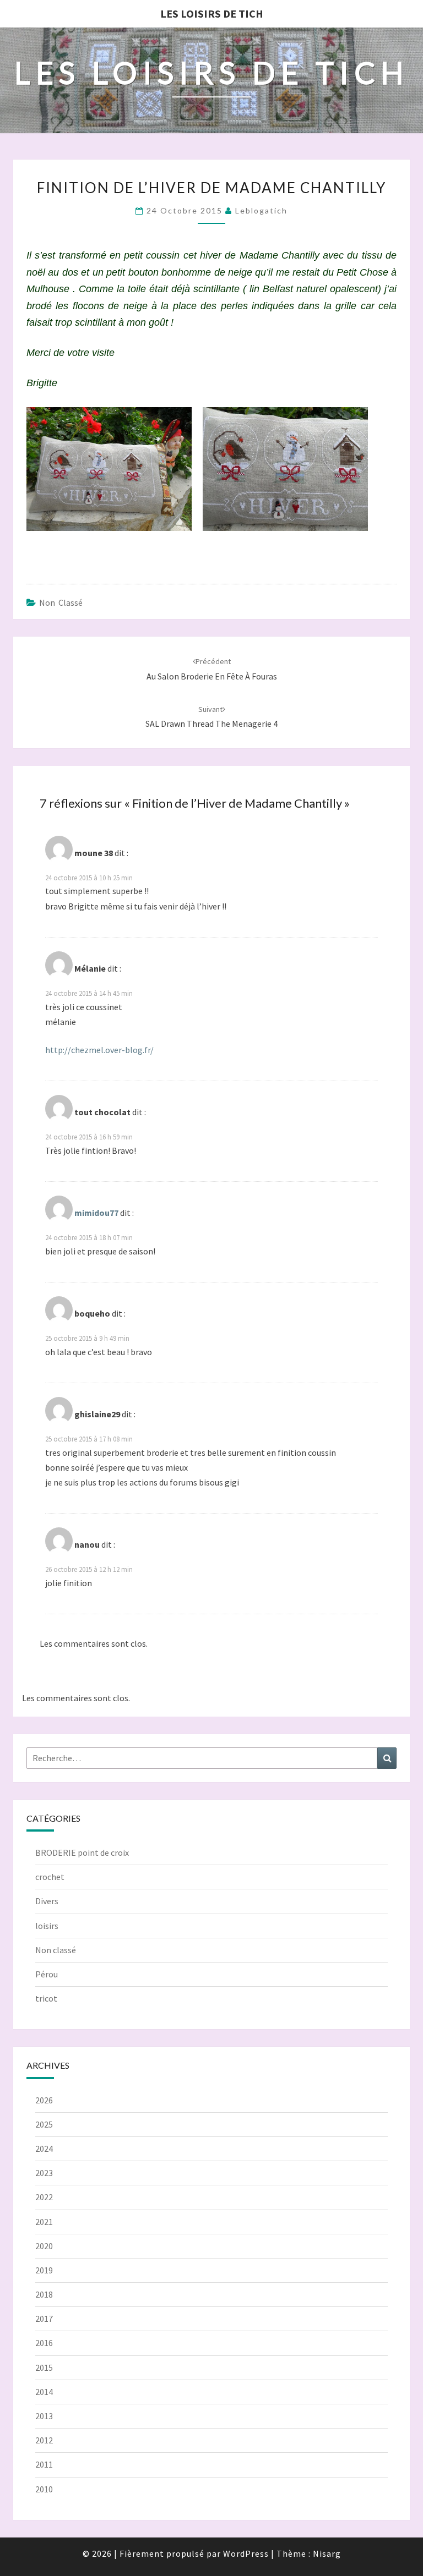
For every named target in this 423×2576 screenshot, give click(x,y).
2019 (44, 2270)
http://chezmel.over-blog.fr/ (99, 1050)
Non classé (61, 602)
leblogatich (261, 210)
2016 (44, 2343)
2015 (44, 2367)
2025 (44, 2124)
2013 (44, 2416)
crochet (50, 1877)
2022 (44, 2197)
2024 (44, 2149)
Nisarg (327, 2553)
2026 (44, 2100)
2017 (44, 2319)
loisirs (47, 1926)
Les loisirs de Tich (212, 13)
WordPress (246, 2553)
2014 (44, 2392)
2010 (44, 2489)
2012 (44, 2440)
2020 (44, 2246)
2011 (44, 2464)
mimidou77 (96, 1213)
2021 (44, 2222)
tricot (46, 1998)
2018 (44, 2294)
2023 (44, 2173)
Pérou (47, 1974)
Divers (47, 1901)
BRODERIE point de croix (82, 1852)
